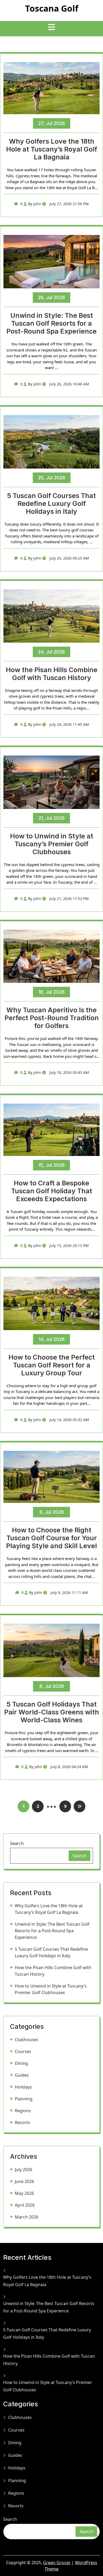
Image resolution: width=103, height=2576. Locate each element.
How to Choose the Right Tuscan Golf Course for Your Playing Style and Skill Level (51, 1538)
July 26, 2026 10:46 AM (69, 384)
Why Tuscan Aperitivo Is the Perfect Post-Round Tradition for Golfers (52, 1018)
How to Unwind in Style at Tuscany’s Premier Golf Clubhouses (52, 844)
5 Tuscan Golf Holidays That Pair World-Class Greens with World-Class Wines (52, 1712)
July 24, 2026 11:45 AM (69, 724)
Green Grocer (57, 2563)
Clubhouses (27, 2040)
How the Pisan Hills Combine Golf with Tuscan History (52, 674)
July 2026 (24, 2170)
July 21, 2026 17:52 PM (69, 899)
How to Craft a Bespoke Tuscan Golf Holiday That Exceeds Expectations (52, 1191)
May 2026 (24, 2193)
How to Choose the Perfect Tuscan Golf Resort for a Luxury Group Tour (52, 1365)
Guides (22, 2075)
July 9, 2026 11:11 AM (69, 1593)
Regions (23, 2111)
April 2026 (25, 2205)
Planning (24, 2099)
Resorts (22, 2122)
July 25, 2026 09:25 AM (69, 558)
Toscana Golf (52, 8)
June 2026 (24, 2181)
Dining (21, 2063)
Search (17, 1843)
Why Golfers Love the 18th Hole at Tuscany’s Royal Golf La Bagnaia (52, 149)
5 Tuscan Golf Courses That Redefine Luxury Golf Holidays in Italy (51, 504)
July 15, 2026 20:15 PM (69, 1246)
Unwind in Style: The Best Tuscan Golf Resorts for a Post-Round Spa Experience (51, 323)
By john (35, 204)
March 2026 (27, 2217)
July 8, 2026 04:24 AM (69, 1767)
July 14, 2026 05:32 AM (69, 1420)
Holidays (23, 2087)
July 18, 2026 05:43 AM (69, 1072)
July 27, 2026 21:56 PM (69, 204)
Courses (23, 2051)
